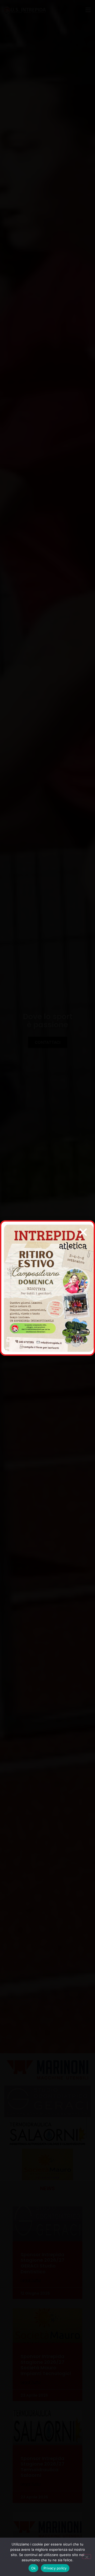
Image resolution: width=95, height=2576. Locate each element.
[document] (47, 1288)
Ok (34, 2568)
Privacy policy (55, 2568)
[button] (83, 1232)
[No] (87, 2557)
